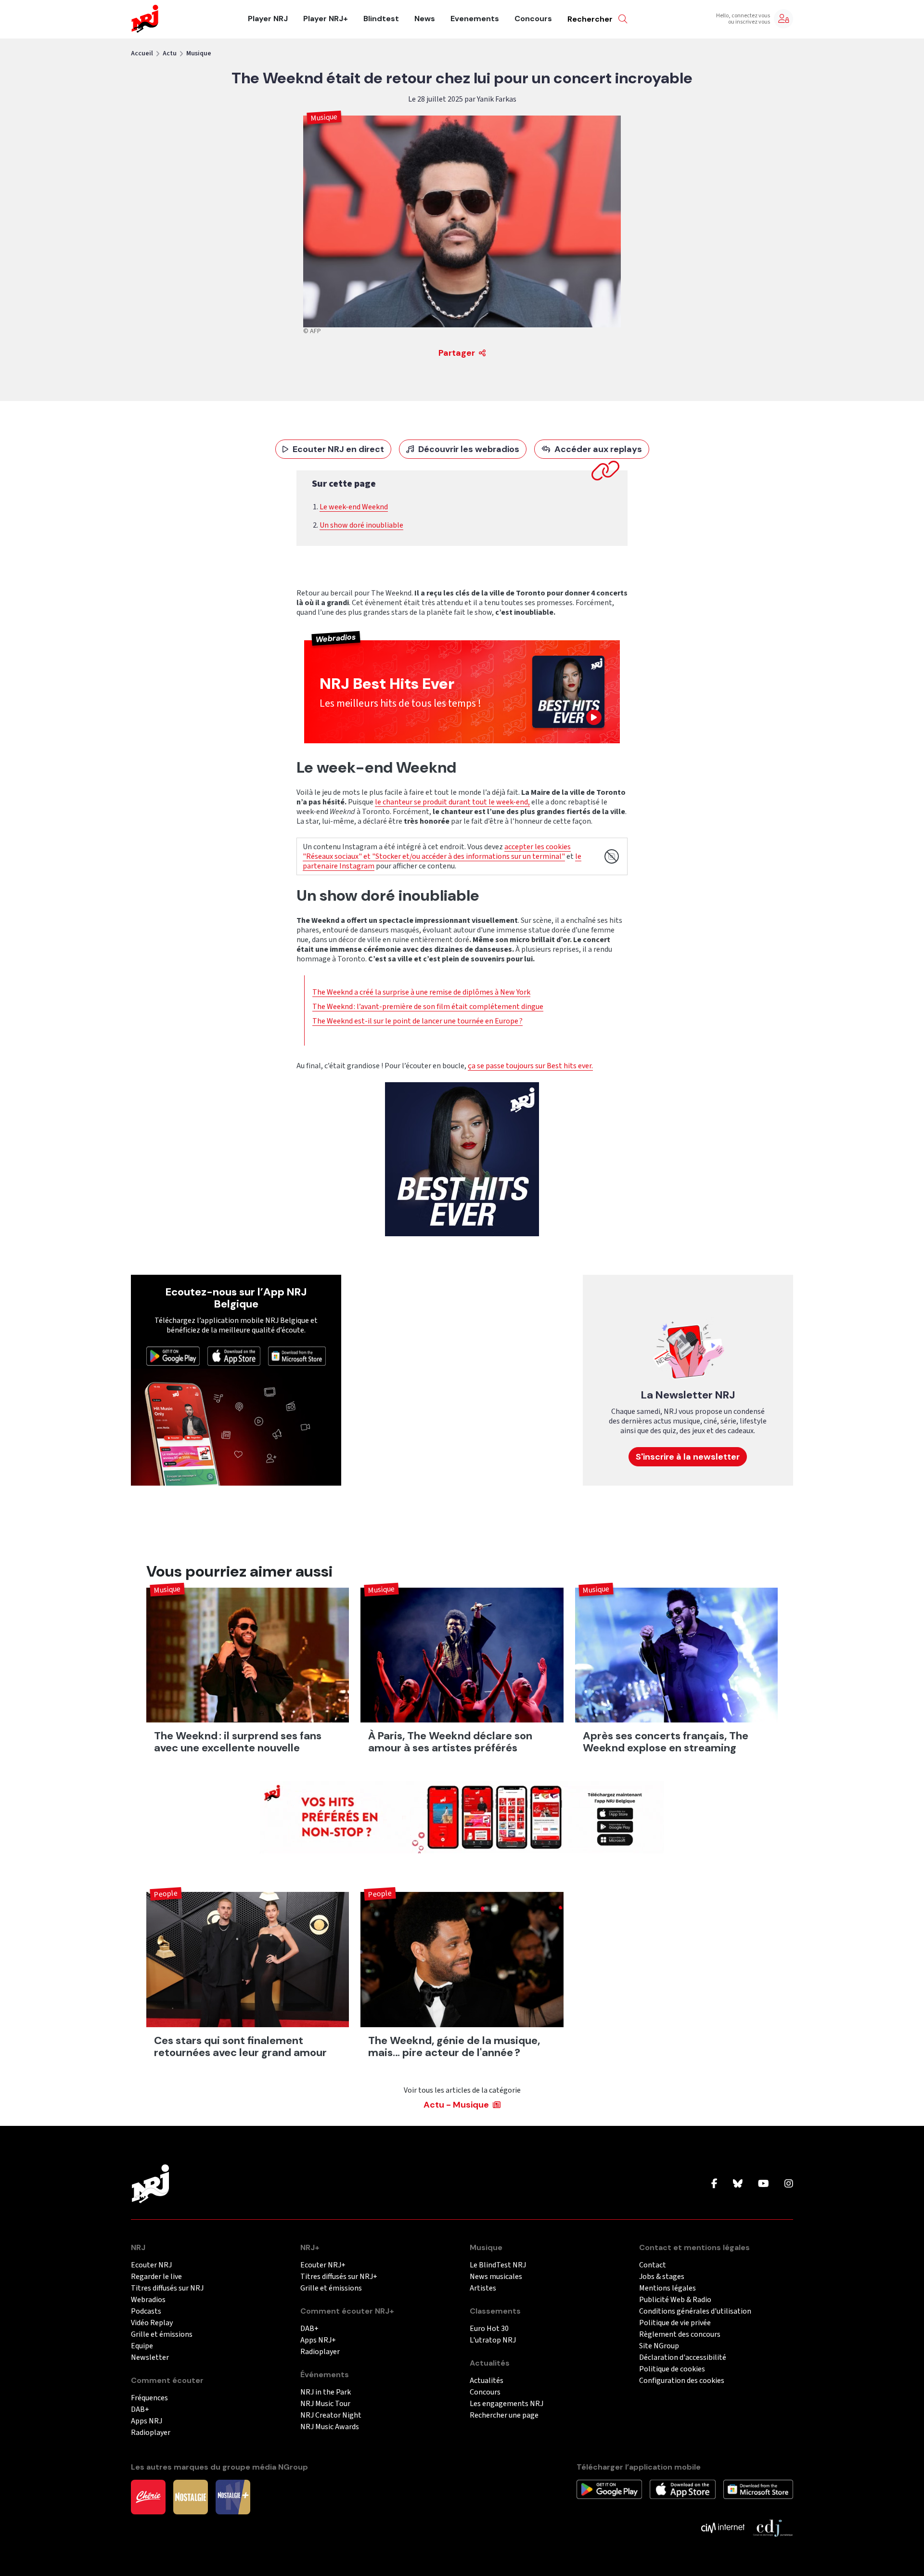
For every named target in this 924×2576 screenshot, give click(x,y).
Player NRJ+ (326, 19)
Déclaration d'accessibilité (683, 2358)
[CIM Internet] (723, 2527)
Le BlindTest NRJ (498, 2265)
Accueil (142, 53)
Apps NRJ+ (318, 2340)
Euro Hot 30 (489, 2329)
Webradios (148, 2300)
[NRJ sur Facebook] (714, 2184)
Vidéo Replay (152, 2323)
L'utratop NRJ (493, 2340)
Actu (170, 53)
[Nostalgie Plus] (233, 2497)
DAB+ (140, 2410)
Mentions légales (667, 2288)
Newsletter (150, 2358)
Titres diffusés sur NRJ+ (339, 2277)
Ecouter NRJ (151, 2265)
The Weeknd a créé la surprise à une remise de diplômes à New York (421, 992)
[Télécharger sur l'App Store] (234, 1356)
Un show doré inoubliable (361, 525)
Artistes (483, 2288)
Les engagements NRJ (507, 2404)
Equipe (142, 2346)
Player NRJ (268, 19)
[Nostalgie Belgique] (191, 2497)
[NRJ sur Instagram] (789, 2184)
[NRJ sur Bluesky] (738, 2184)
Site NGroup (659, 2346)
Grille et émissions (162, 2335)
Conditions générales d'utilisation (695, 2311)
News (425, 19)
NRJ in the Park (326, 2392)
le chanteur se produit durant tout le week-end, (452, 802)
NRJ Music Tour (325, 2404)
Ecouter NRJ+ (323, 2265)
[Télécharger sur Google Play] (173, 1356)
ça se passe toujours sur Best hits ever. (530, 1066)
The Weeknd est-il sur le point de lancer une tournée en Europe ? (417, 1021)
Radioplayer (151, 2433)
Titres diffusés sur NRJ (167, 2288)
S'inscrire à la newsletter (688, 1457)
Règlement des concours (680, 2335)
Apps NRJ (147, 2421)
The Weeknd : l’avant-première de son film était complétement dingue (428, 1007)
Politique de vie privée (675, 2323)
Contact (653, 2265)
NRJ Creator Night (331, 2415)
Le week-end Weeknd (354, 507)
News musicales (496, 2277)
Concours (533, 19)
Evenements (475, 19)
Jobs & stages (662, 2277)
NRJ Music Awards (330, 2427)
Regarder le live (156, 2277)
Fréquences (149, 2398)
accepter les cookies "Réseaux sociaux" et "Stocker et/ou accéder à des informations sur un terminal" (437, 852)
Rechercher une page (504, 2415)
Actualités (487, 2381)
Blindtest (381, 19)
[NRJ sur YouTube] (764, 2184)
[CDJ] (773, 2527)
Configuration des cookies (682, 2381)
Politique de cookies (672, 2369)
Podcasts (146, 2311)
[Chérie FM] (148, 2497)
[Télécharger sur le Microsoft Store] (297, 1356)
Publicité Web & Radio (675, 2300)
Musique (199, 53)
